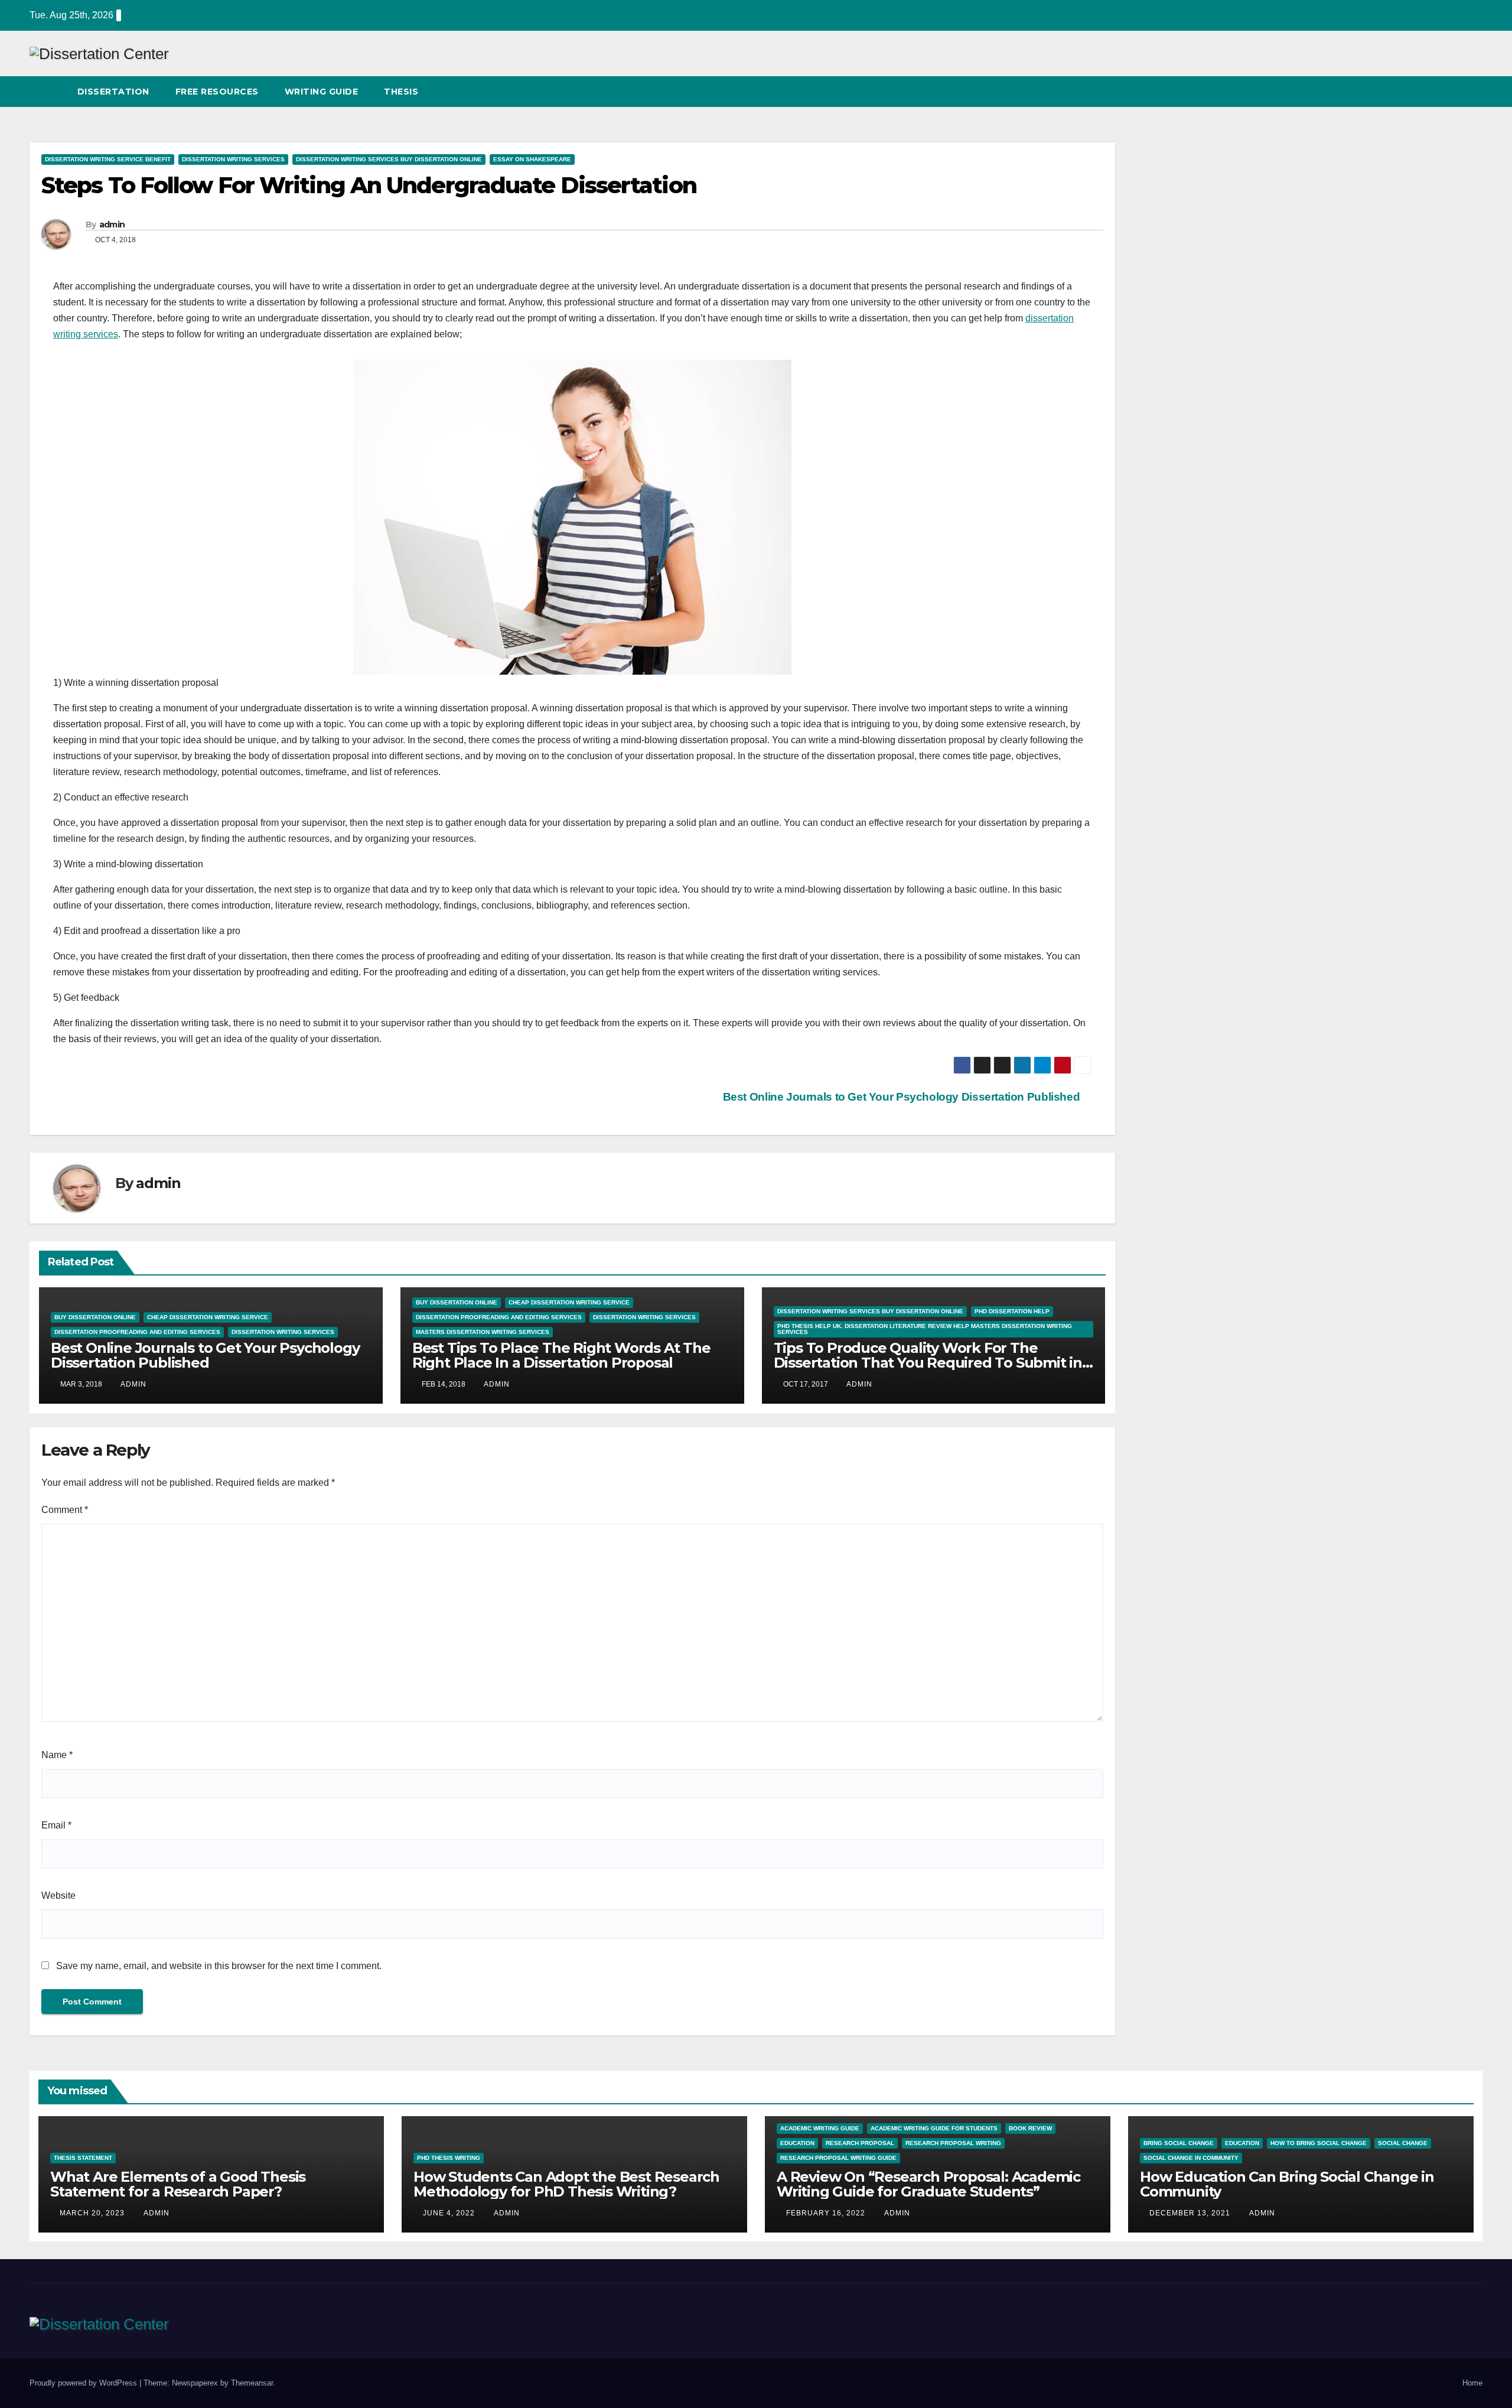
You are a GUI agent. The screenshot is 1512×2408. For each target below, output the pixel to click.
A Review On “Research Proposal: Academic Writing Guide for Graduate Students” (928, 2184)
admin (112, 224)
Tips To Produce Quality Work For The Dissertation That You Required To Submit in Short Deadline (928, 1363)
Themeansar (252, 2383)
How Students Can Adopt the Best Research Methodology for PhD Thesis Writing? (566, 2184)
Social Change (1403, 2143)
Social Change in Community (1191, 2158)
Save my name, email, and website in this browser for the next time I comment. (219, 1966)
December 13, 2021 (1191, 2213)
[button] (1452, 91)
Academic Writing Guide (820, 2128)
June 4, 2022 (450, 2213)
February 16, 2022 (827, 2213)
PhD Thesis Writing (449, 2158)
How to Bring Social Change (1319, 2143)
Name (57, 1755)
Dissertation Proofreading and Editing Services (137, 1332)
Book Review (1030, 2128)
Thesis (401, 92)
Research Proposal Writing (953, 2143)
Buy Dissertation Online (95, 1317)
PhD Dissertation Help (1012, 1311)
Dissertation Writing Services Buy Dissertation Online (389, 159)
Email (56, 1825)
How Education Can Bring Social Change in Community (1287, 2184)
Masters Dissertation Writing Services (483, 1332)
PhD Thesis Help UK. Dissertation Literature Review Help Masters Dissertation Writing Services (925, 1329)
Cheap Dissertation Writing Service (208, 1317)
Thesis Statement (83, 2158)
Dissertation (113, 92)
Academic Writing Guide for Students (934, 2128)
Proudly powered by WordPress (84, 2383)
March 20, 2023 (93, 2213)
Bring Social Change (1179, 2143)
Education (797, 2143)
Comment (65, 1510)
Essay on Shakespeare (532, 159)
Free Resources (217, 92)
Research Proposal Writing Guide (838, 2158)
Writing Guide (322, 92)
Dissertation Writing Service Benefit (108, 159)
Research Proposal (860, 2143)
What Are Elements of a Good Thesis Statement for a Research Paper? (178, 2184)
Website (58, 1896)
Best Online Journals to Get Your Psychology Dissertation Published (903, 1097)
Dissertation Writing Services (233, 159)
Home (1472, 2383)
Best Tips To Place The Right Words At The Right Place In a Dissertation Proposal (561, 1355)
